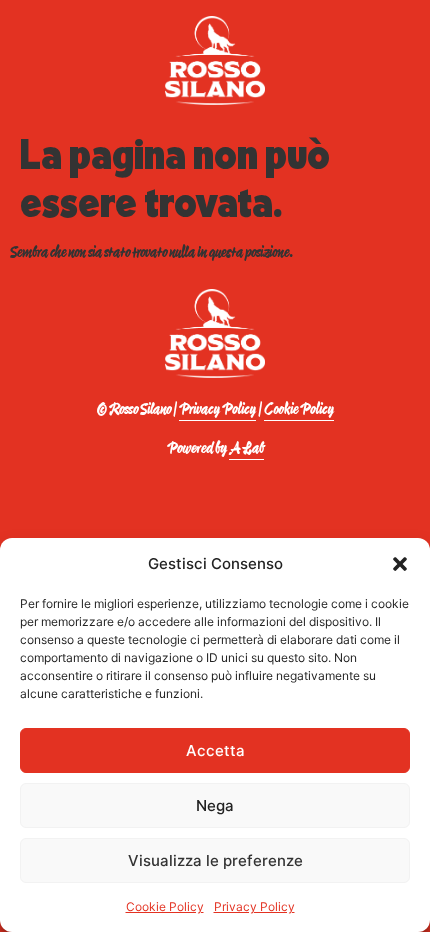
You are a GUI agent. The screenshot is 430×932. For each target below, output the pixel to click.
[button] (400, 564)
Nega (215, 805)
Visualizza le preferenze (215, 860)
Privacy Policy (254, 906)
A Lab (246, 449)
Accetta (215, 750)
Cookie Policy (165, 906)
